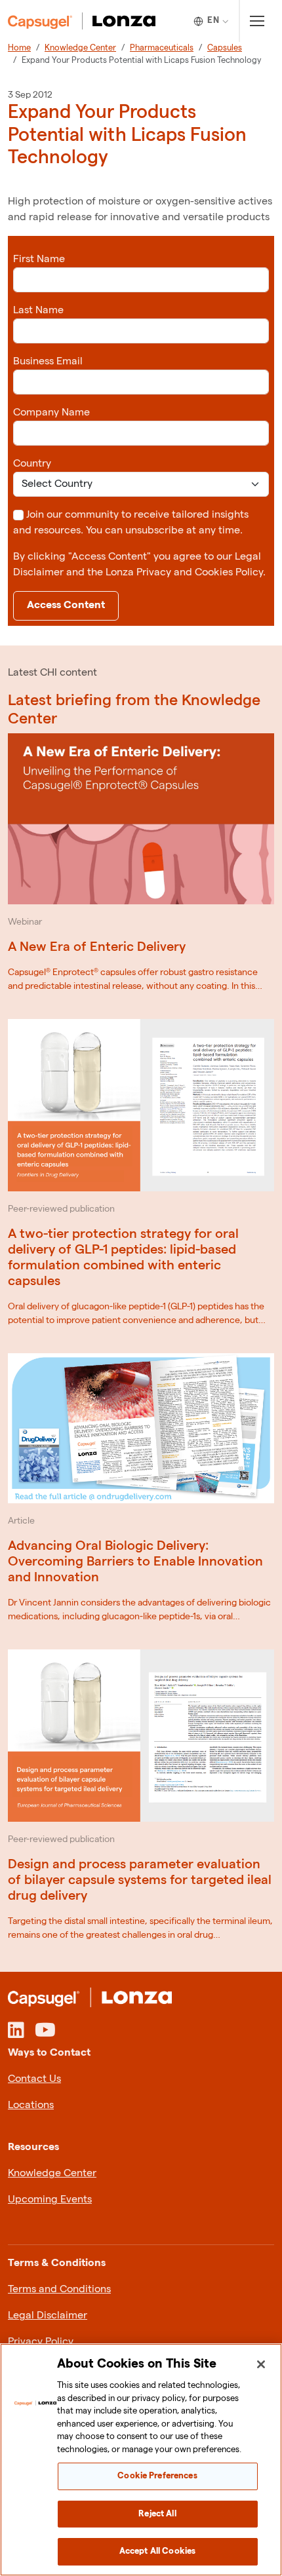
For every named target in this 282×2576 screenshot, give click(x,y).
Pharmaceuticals (162, 48)
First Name (39, 259)
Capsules (225, 48)
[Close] (261, 2364)
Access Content (66, 605)
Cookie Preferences (157, 2476)
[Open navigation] (257, 21)
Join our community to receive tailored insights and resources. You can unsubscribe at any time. (131, 523)
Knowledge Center (80, 48)
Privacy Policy (41, 2342)
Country (32, 464)
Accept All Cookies (157, 2551)
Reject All (157, 2514)
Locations (31, 2105)
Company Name (51, 413)
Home (19, 48)
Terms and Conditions (59, 2289)
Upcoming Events (50, 2200)
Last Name (38, 310)
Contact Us (34, 2079)
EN (213, 20)
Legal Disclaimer (48, 2316)
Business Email (48, 361)
